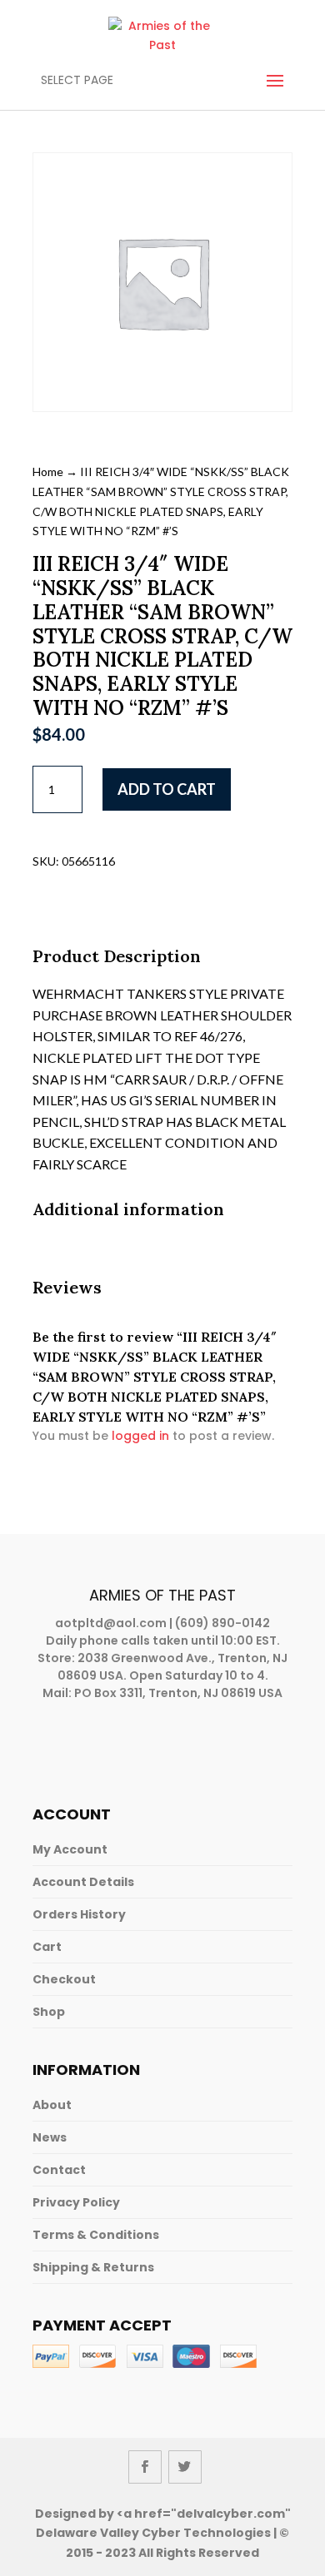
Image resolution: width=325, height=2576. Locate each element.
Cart (47, 1947)
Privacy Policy (76, 2202)
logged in (140, 1436)
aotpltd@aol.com (111, 1623)
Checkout (64, 1979)
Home (48, 472)
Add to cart (167, 789)
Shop (49, 2012)
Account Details (83, 1882)
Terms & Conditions (96, 2235)
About (52, 2105)
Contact (59, 2170)
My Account (70, 1849)
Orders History (79, 1914)
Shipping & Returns (93, 2267)
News (50, 2137)
